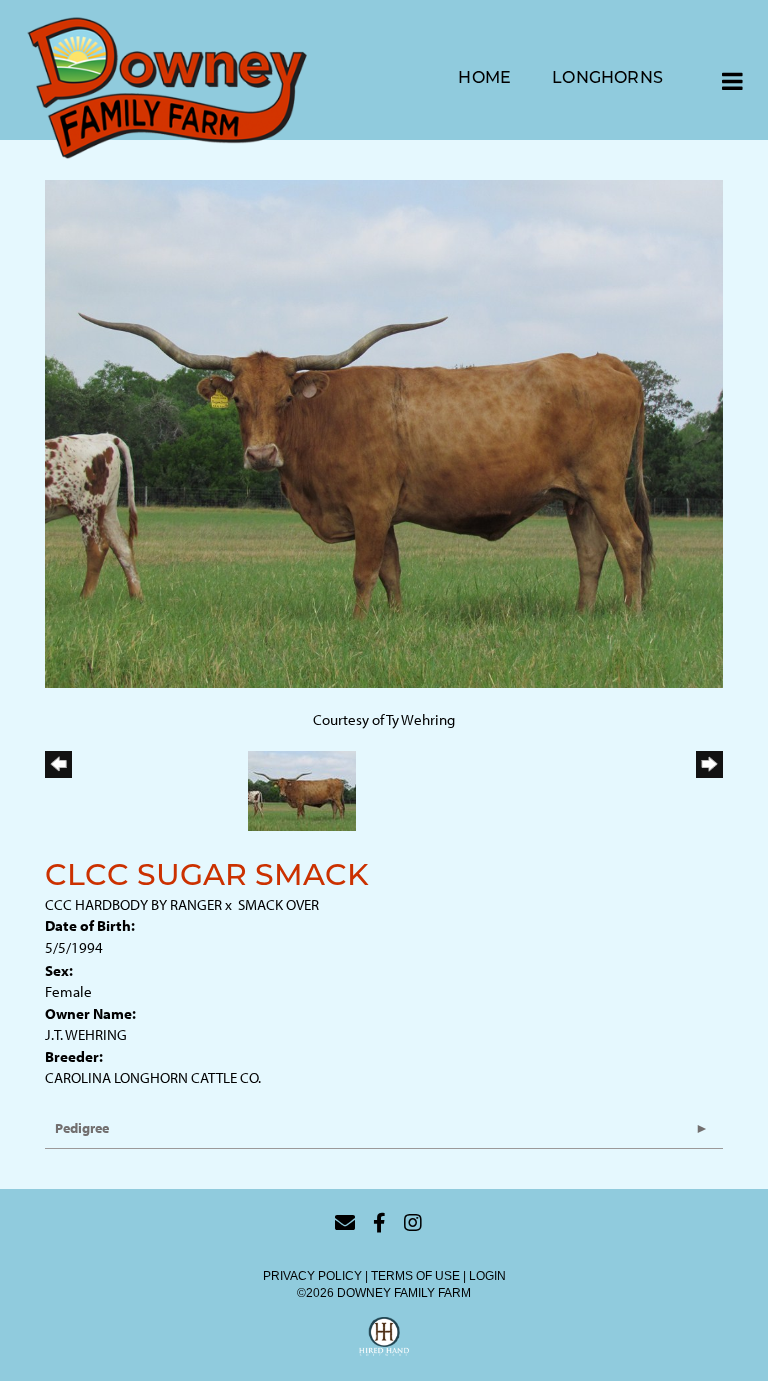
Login (487, 1276)
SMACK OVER (278, 904)
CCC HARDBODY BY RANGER (133, 904)
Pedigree (82, 1128)
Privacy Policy (312, 1276)
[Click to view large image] (384, 432)
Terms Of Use (415, 1276)
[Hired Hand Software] (384, 1339)
